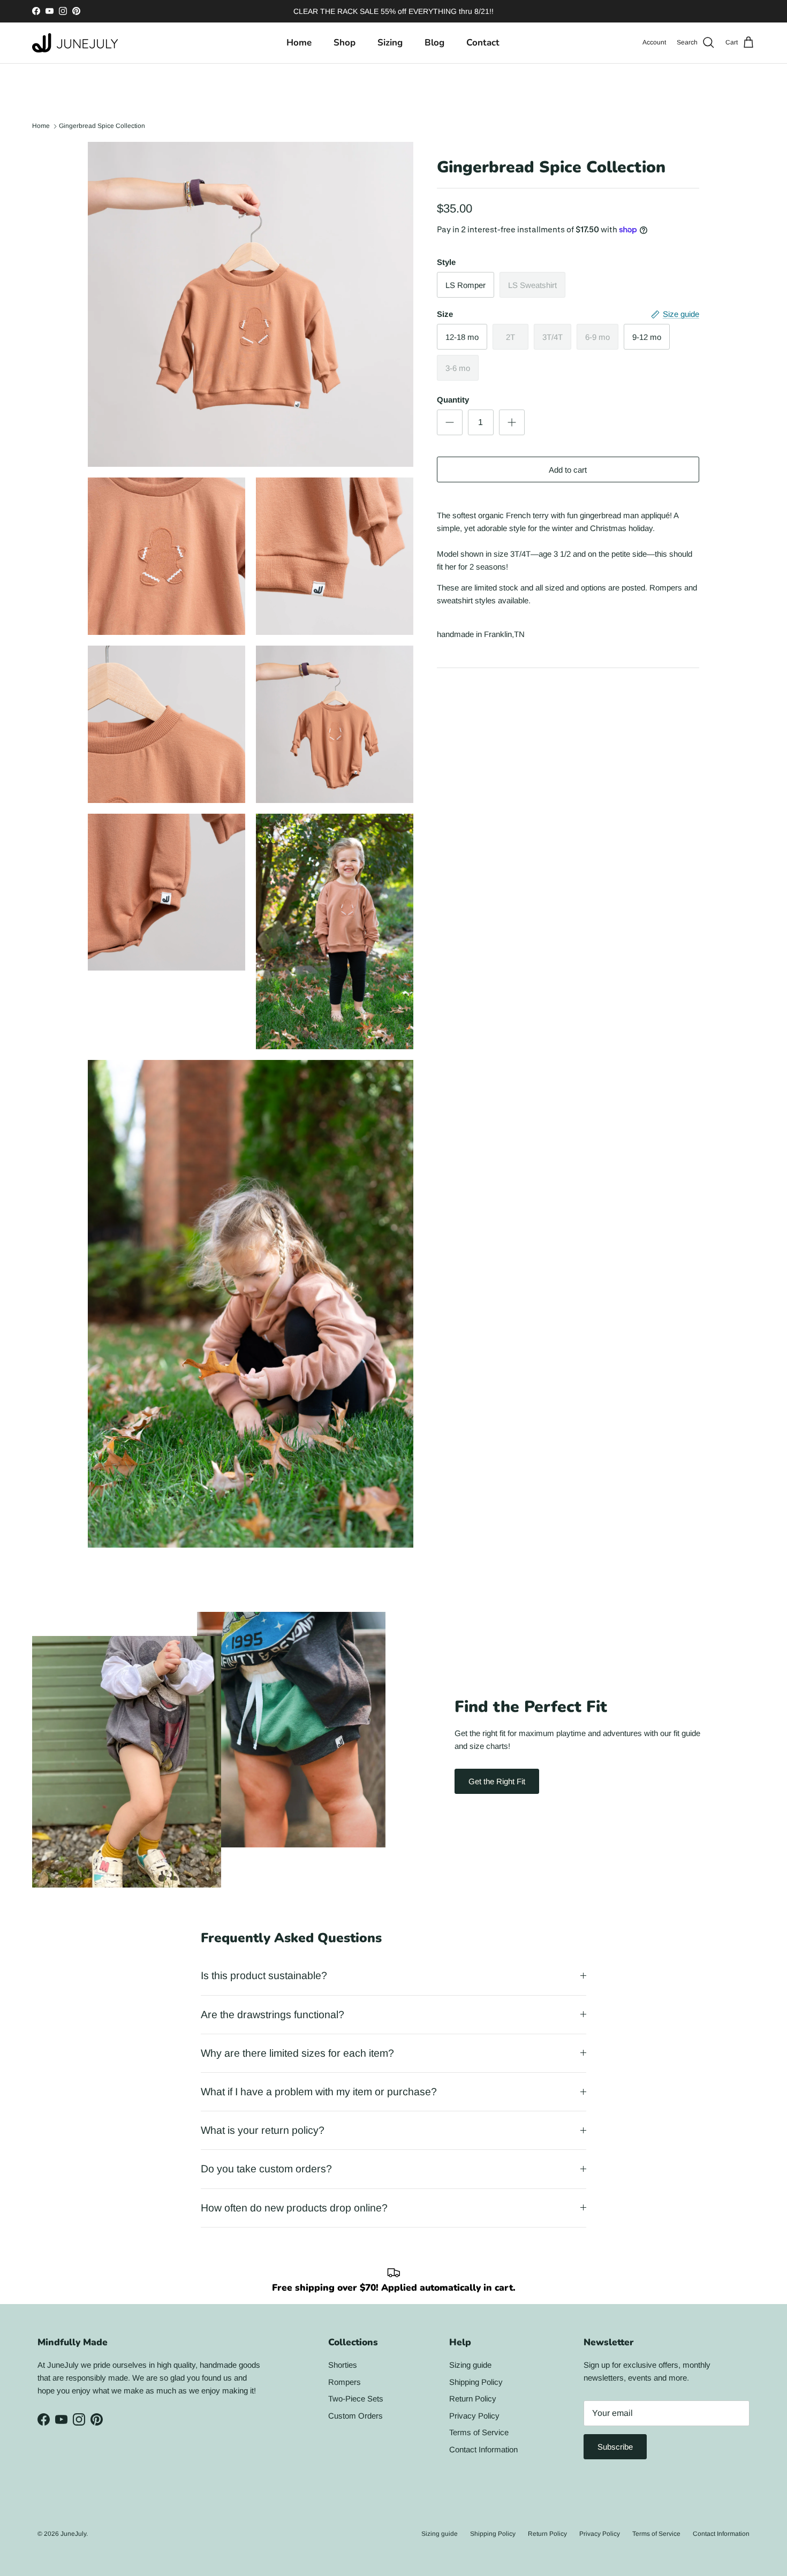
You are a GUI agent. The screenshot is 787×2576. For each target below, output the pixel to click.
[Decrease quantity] (450, 422)
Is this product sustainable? (264, 1975)
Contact (483, 43)
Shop (345, 43)
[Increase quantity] (512, 422)
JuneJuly (73, 2534)
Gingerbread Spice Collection (102, 126)
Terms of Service (479, 2432)
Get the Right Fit (497, 1781)
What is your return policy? (263, 2130)
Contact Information (483, 2449)
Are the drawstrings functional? (273, 2014)
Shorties (343, 2365)
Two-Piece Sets (356, 2399)
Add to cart (568, 470)
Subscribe (615, 2447)
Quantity (453, 400)
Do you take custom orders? (266, 2169)
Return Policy (473, 2399)
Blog (434, 43)
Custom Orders (355, 2416)
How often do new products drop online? (294, 2208)
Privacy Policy (474, 2416)
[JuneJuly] (75, 43)
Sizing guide (470, 2365)
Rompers (345, 2382)
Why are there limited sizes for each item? (297, 2053)
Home (299, 43)
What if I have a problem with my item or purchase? (319, 2092)
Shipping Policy (476, 2382)
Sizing (390, 43)
